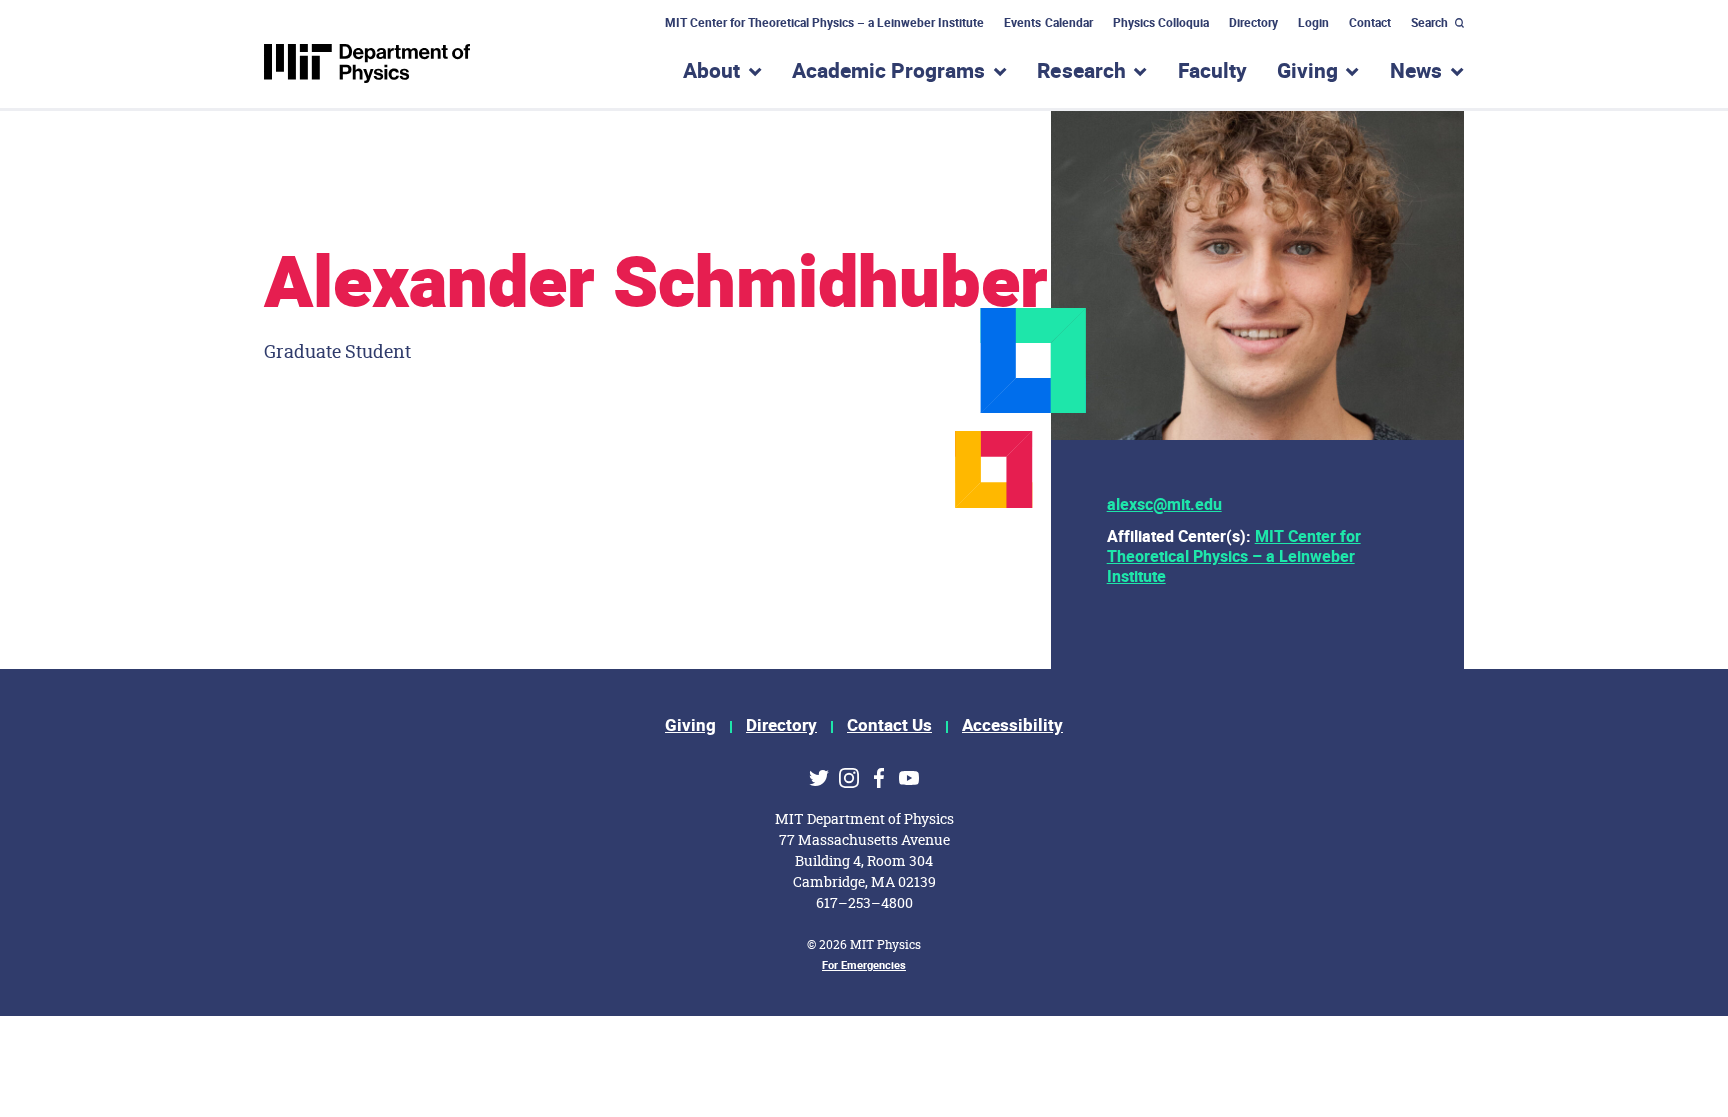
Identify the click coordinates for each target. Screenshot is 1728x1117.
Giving (690, 725)
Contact (1370, 23)
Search (1429, 23)
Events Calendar (1048, 23)
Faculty (1212, 71)
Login (1313, 23)
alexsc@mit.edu (1164, 505)
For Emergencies (864, 965)
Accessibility (1012, 725)
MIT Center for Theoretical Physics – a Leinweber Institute (825, 23)
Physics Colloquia (1161, 23)
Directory (1253, 23)
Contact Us (889, 725)
